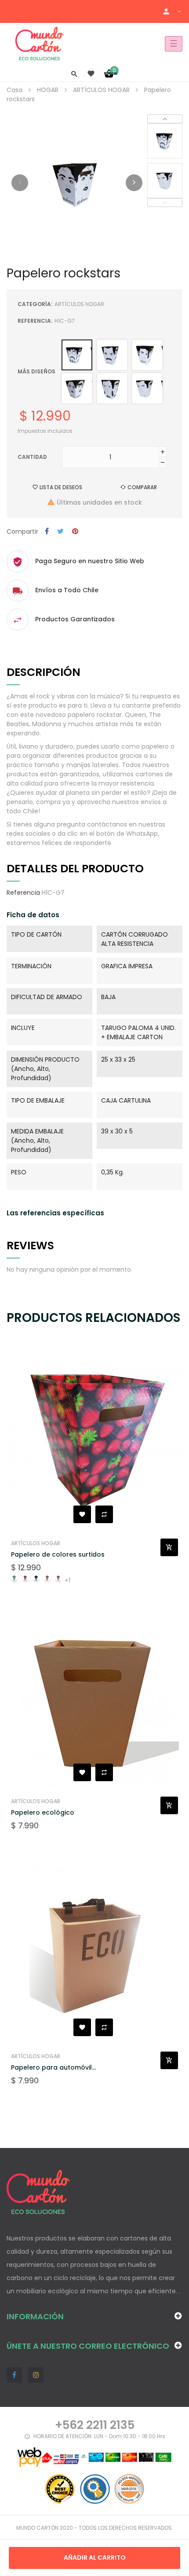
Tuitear (60, 532)
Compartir (47, 532)
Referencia (23, 893)
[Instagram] (36, 2375)
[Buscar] (74, 73)
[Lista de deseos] (82, 1514)
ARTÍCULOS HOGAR (79, 304)
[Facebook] (14, 2375)
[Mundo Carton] (40, 44)
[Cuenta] (172, 11)
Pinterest (75, 532)
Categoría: (35, 304)
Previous (165, 203)
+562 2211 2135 (95, 2425)
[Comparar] (104, 1514)
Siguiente (134, 183)
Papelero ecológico (43, 1812)
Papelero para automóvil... (53, 2067)
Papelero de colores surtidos (58, 1554)
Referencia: (35, 321)
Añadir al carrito (95, 2558)
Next (165, 119)
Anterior (20, 183)
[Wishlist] (91, 74)
